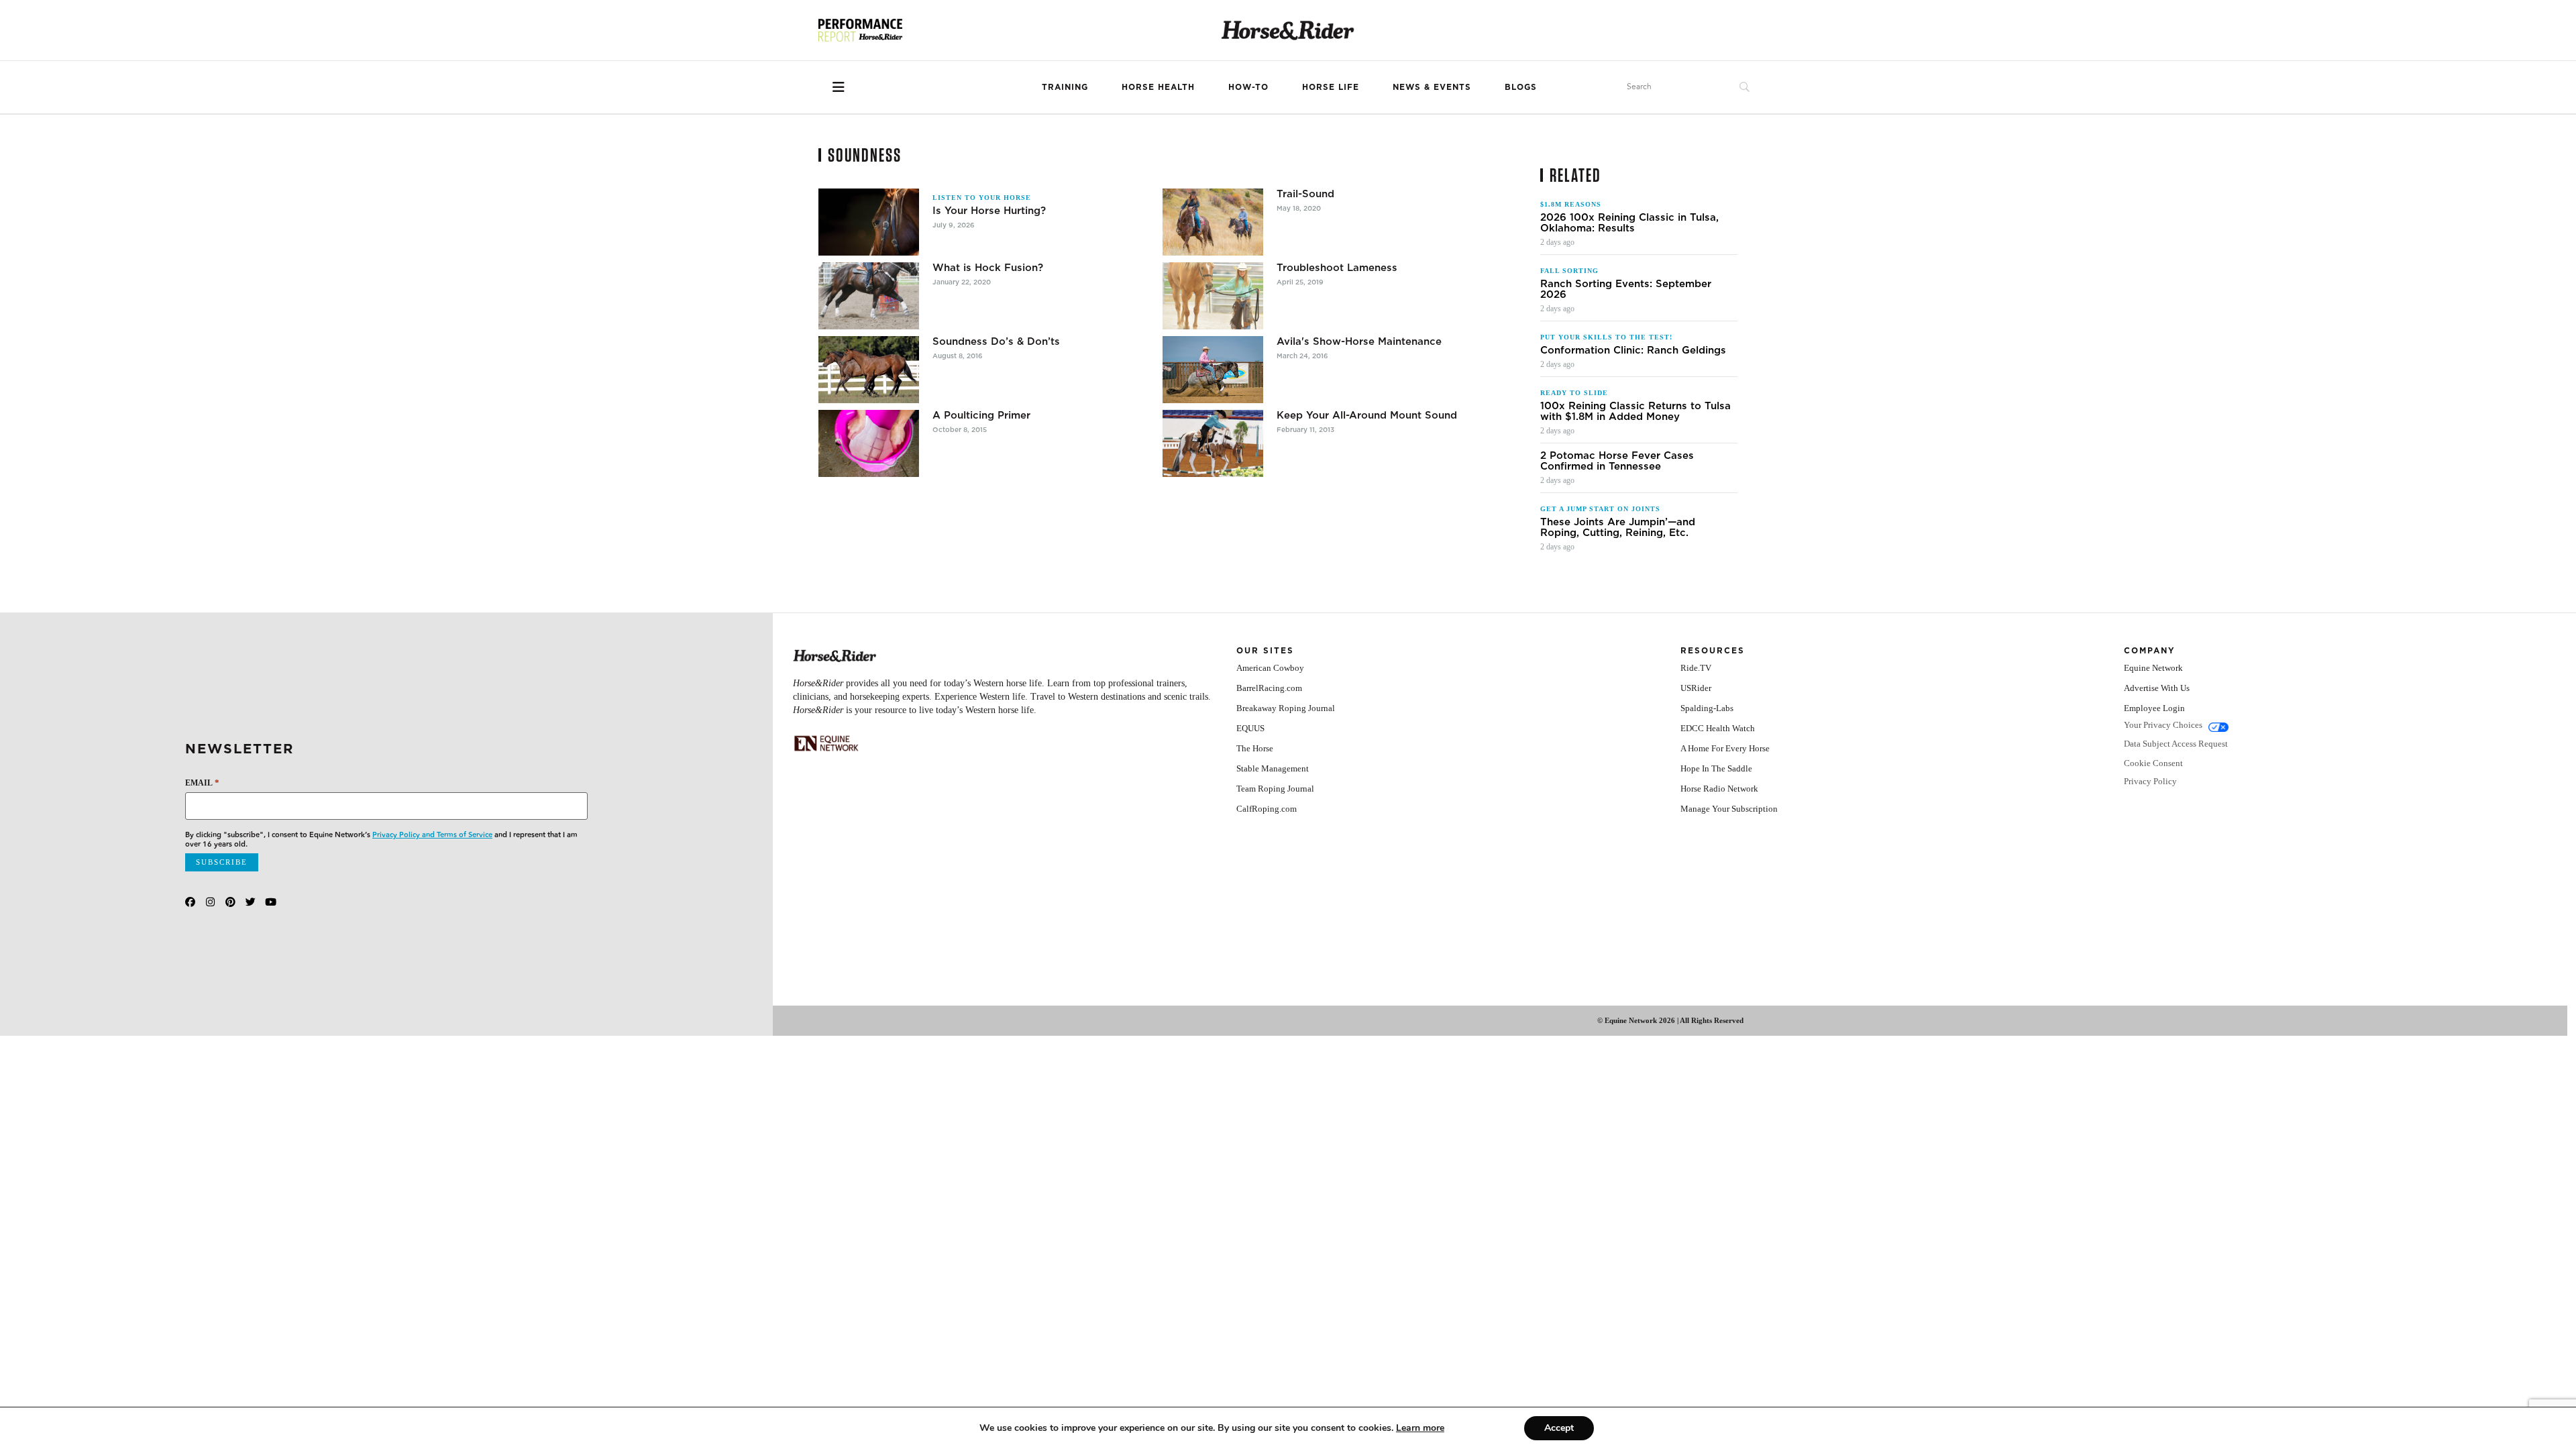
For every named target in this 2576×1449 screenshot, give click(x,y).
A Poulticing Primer (981, 415)
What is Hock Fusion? (988, 268)
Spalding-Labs (1707, 708)
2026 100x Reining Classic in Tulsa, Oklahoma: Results (1629, 223)
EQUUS (1250, 728)
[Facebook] (190, 902)
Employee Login (2154, 708)
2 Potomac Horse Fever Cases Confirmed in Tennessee (1617, 461)
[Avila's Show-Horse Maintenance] (1213, 370)
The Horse (1255, 748)
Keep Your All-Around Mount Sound (1367, 415)
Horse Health (1158, 87)
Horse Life (1331, 87)
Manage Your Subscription (1729, 809)
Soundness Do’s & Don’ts (996, 341)
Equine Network (2153, 668)
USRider (1696, 688)
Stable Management (1273, 768)
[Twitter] (251, 902)
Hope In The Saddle (1716, 768)
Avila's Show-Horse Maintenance (1359, 341)
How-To (1248, 87)
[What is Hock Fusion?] (869, 296)
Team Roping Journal (1275, 789)
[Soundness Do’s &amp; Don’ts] (869, 370)
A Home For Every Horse (1725, 748)
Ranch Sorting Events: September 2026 (1626, 289)
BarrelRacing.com (1269, 688)
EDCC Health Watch (1718, 728)
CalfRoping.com (1267, 809)
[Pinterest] (230, 902)
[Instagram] (210, 902)
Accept (1559, 1428)
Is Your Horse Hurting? (989, 211)
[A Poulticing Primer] (869, 443)
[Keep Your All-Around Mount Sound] (1213, 443)
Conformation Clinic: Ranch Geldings (1633, 350)
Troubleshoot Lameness (1337, 268)
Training (1065, 87)
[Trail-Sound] (1213, 222)
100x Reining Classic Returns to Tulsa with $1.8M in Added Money (1635, 411)
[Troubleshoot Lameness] (1213, 296)
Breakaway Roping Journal (1286, 708)
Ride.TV (1696, 668)
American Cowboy (1270, 668)
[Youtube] (271, 902)
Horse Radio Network (1719, 789)
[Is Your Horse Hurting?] (869, 222)
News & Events (1432, 87)
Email (202, 783)
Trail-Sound (1305, 194)
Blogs (1521, 87)
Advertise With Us (2157, 688)
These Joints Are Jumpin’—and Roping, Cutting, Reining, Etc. (1618, 527)
